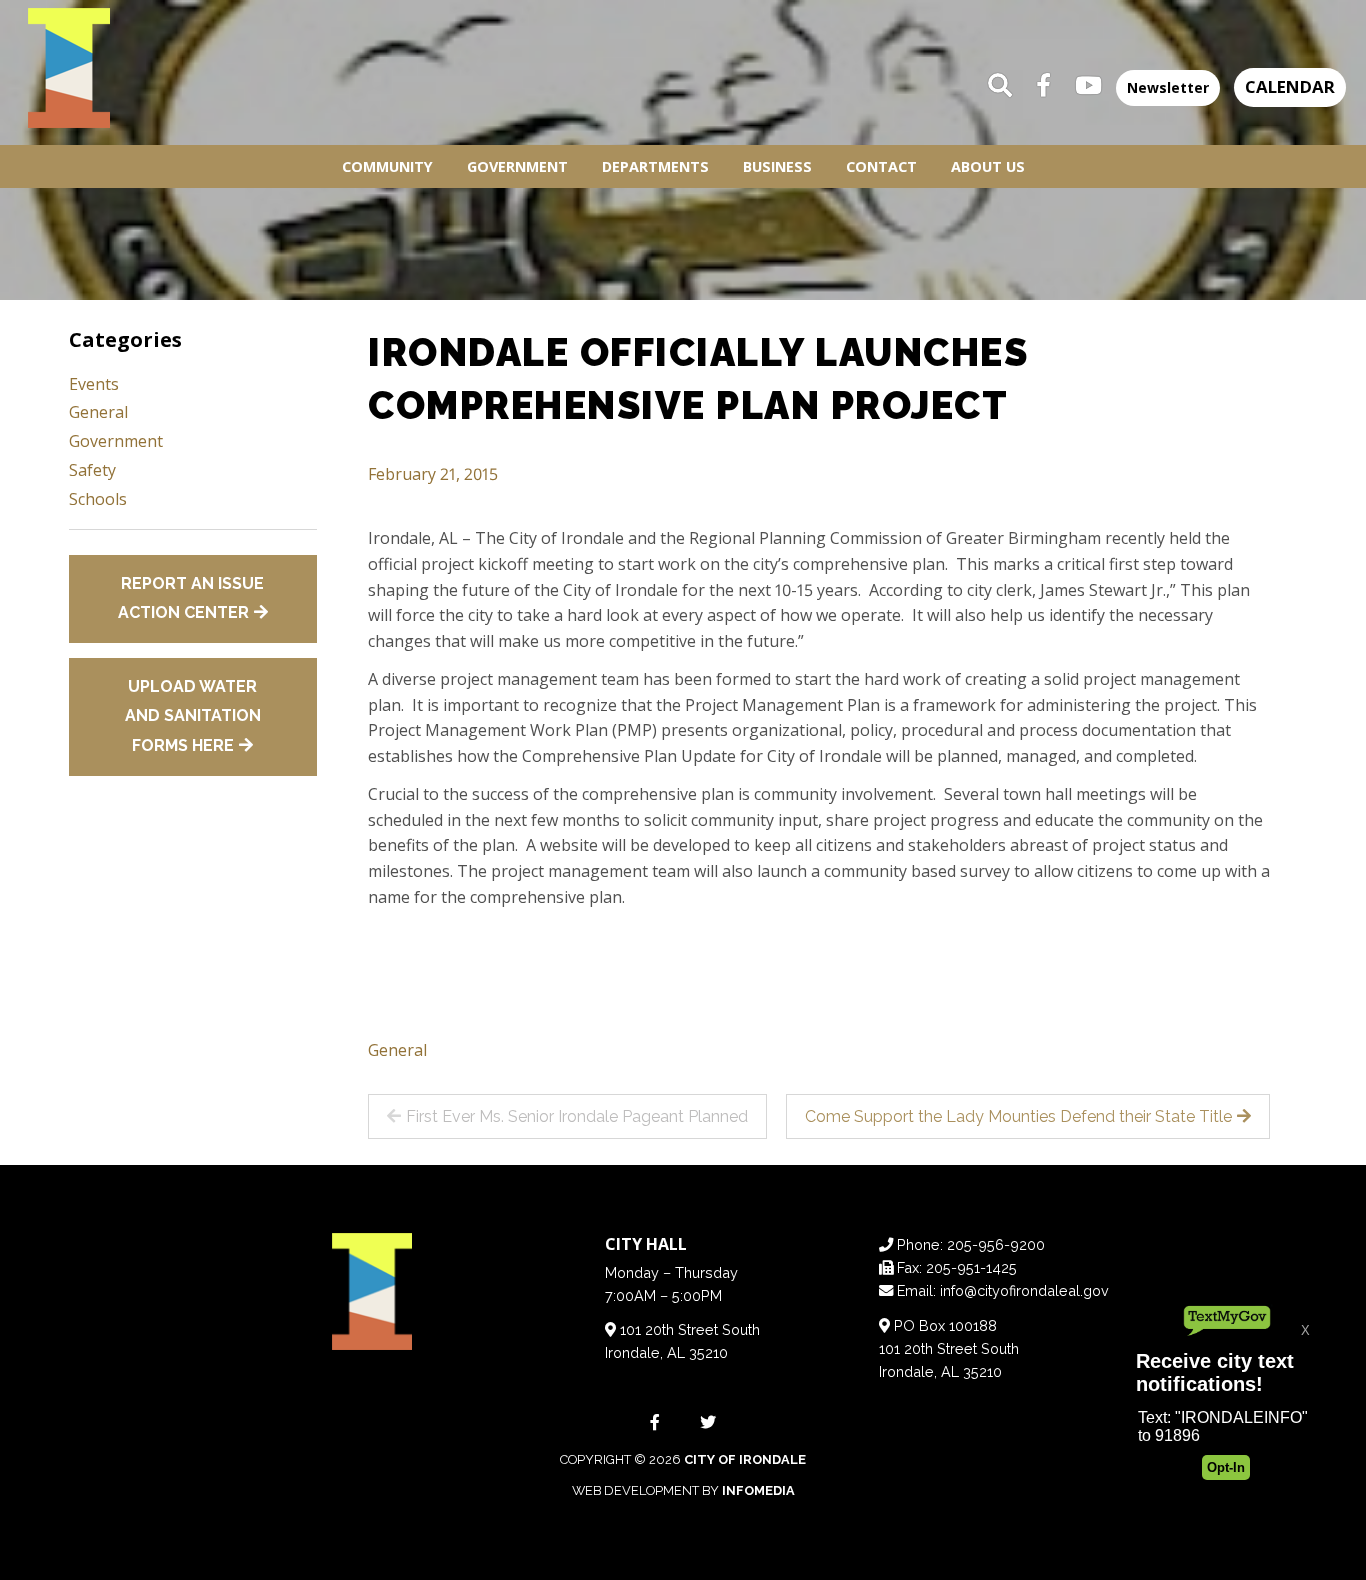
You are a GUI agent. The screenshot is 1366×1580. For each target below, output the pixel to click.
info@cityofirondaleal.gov (1024, 1290)
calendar (1290, 86)
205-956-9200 (996, 1244)
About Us (988, 166)
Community (387, 166)
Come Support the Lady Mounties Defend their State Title (1018, 1116)
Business (777, 166)
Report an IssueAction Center (191, 598)
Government (517, 166)
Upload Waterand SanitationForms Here (193, 716)
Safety (92, 470)
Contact (881, 166)
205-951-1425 (971, 1267)
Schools (98, 499)
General (397, 1050)
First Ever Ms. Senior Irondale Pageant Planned (577, 1116)
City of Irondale (745, 1459)
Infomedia (758, 1490)
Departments (655, 166)
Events (94, 384)
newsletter (1168, 87)
